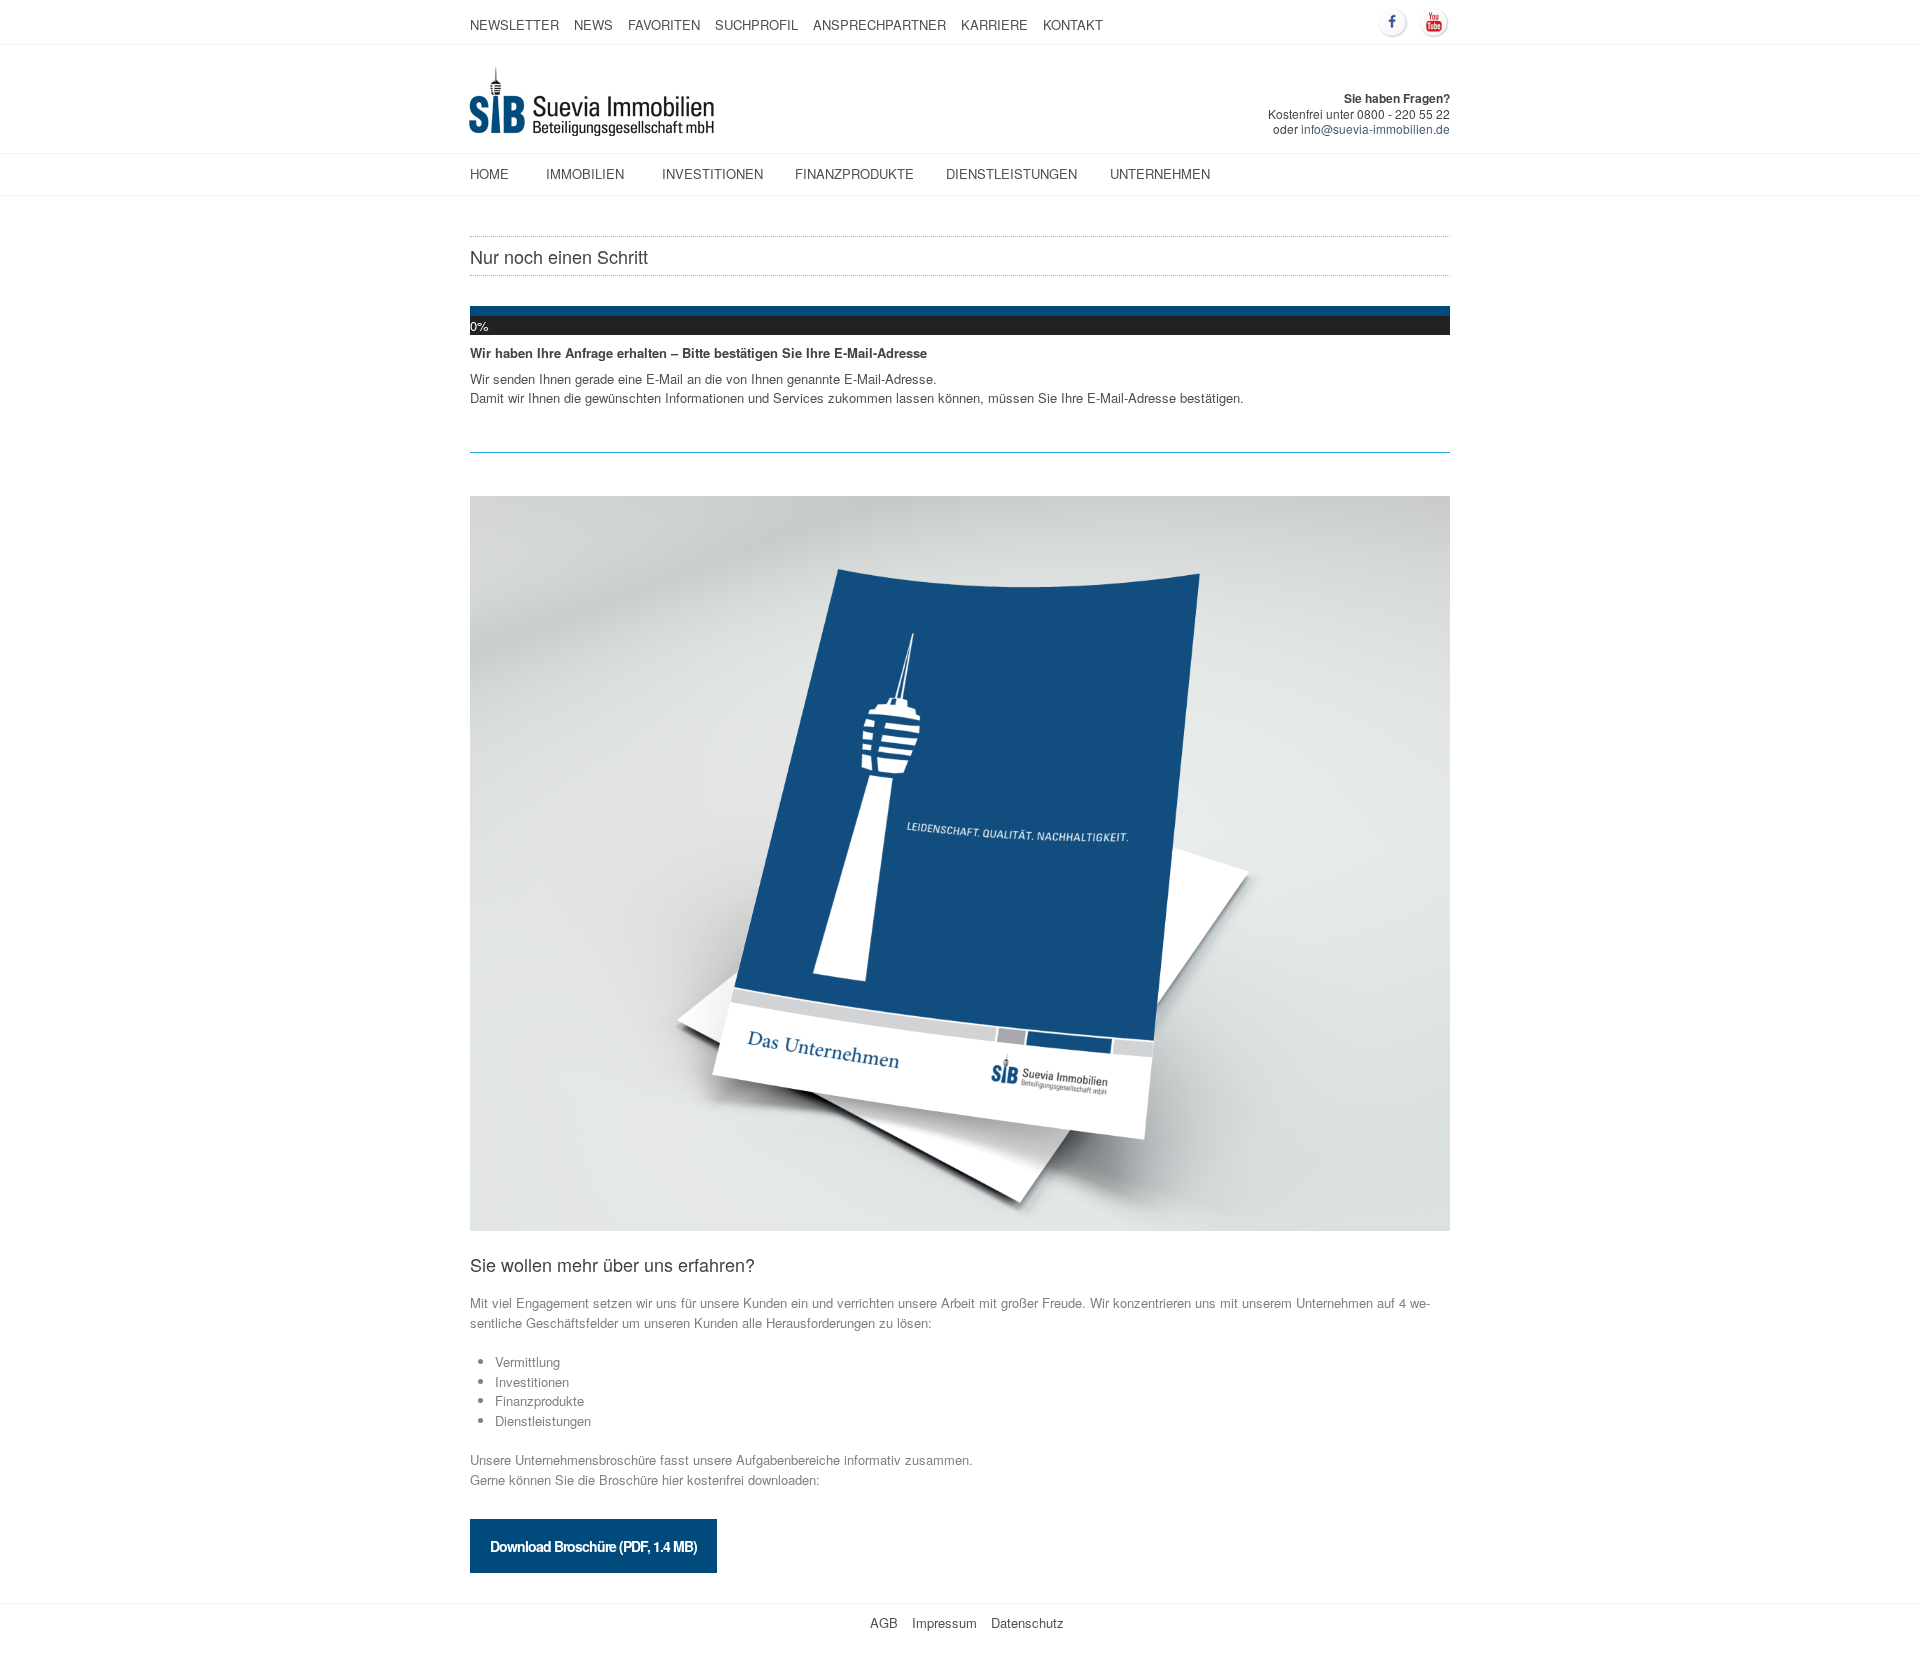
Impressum (944, 1622)
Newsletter (514, 24)
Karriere (994, 24)
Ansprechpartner (879, 24)
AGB (884, 1622)
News (593, 24)
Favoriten (664, 24)
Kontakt (1073, 24)
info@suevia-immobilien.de (1375, 128)
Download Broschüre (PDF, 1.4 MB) (593, 1546)
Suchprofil (756, 24)
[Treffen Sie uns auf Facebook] (1393, 23)
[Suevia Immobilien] (593, 130)
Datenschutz (1027, 1622)
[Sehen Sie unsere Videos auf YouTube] (1434, 23)
